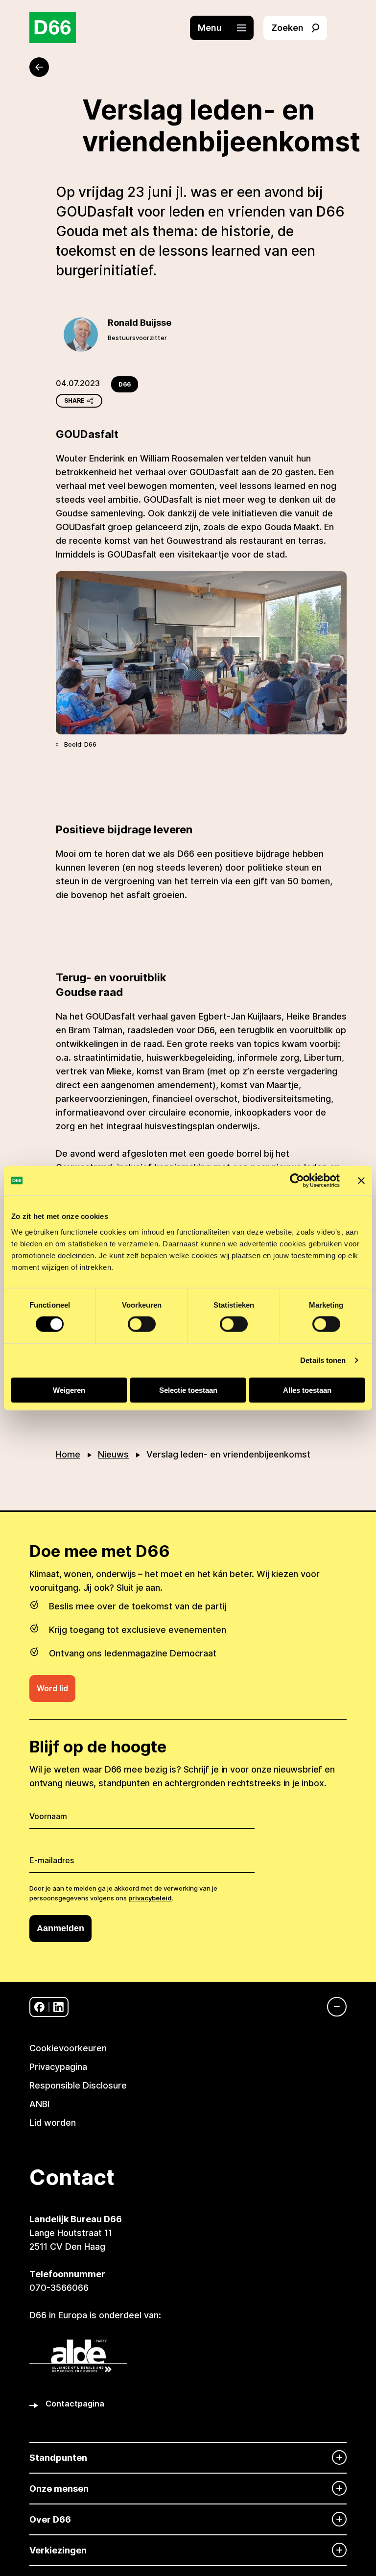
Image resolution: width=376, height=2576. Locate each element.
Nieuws (113, 1454)
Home (68, 1454)
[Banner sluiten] (361, 1181)
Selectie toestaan (188, 1390)
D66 (125, 384)
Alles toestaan (307, 1390)
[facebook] (39, 2007)
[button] (227, 28)
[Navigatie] (332, 2007)
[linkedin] (59, 2007)
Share (74, 401)
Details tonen (323, 1360)
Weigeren (69, 1390)
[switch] (142, 1324)
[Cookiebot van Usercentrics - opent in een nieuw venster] (297, 1181)
